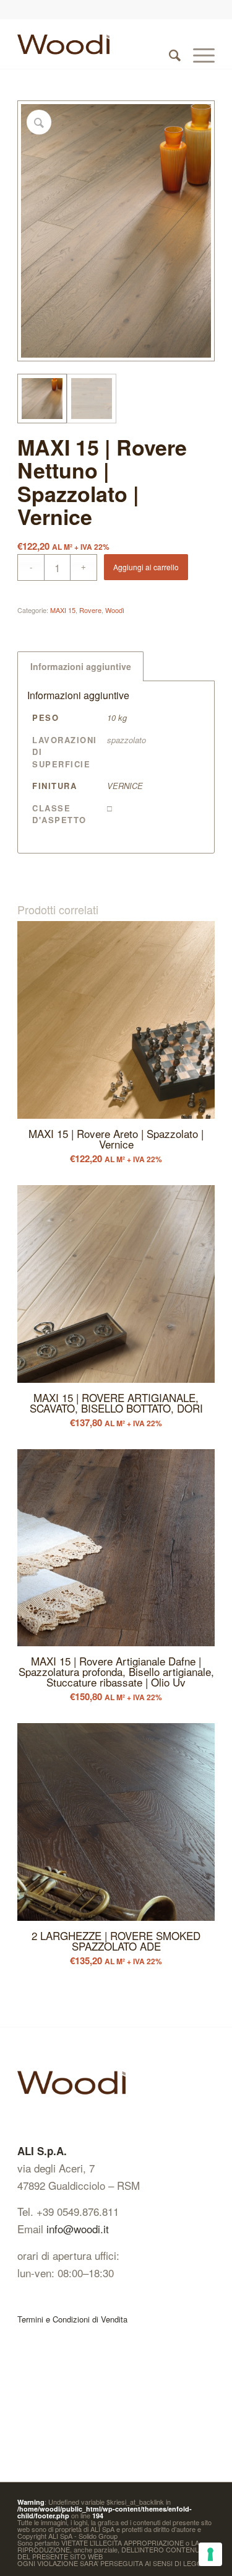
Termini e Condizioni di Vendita (72, 2319)
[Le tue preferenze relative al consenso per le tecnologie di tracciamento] (210, 2554)
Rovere (90, 610)
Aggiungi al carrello (146, 567)
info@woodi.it (78, 2229)
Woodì (115, 610)
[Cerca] (169, 44)
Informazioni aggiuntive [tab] (81, 666)
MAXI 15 (63, 610)
